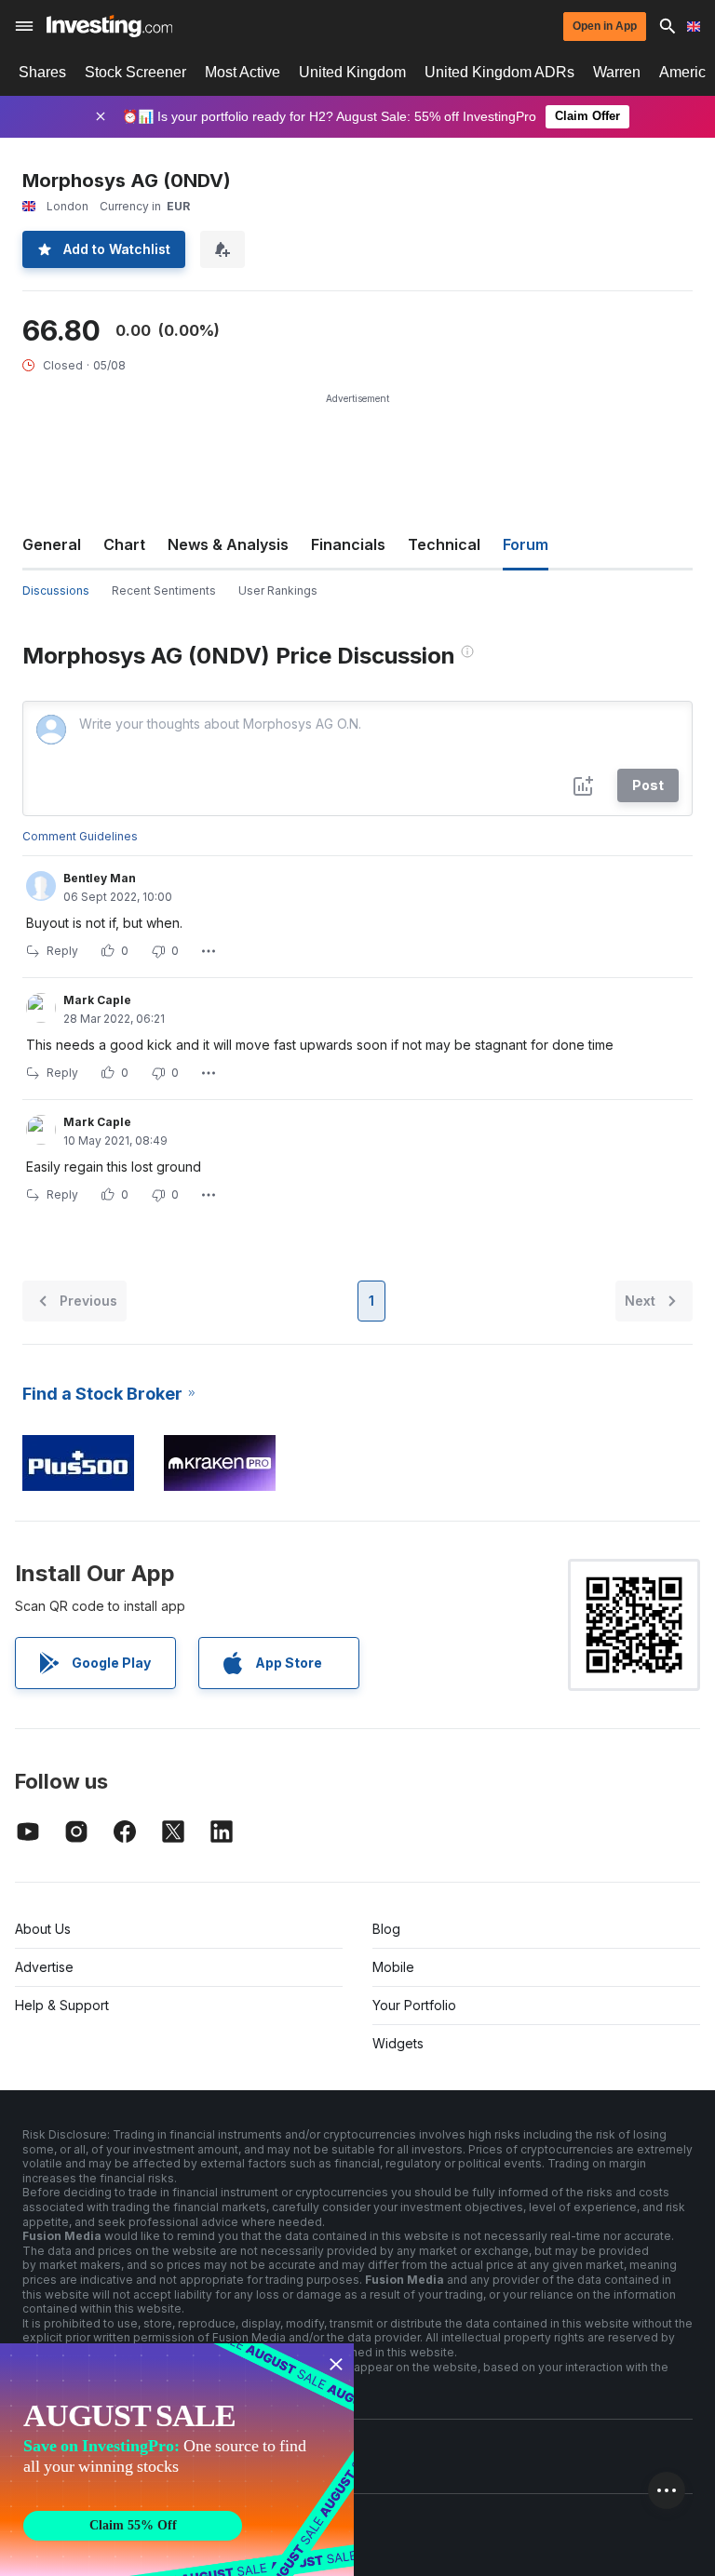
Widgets (398, 2043)
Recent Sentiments (164, 590)
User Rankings (278, 590)
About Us (43, 1929)
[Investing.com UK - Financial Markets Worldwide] (109, 26)
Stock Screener (135, 72)
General (52, 544)
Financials (348, 544)
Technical (444, 544)
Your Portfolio (414, 2005)
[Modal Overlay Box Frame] (177, 2460)
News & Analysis (228, 544)
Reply (62, 951)
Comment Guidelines (80, 836)
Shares (42, 72)
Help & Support (62, 2005)
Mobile (393, 1967)
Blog (386, 1929)
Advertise (44, 1967)
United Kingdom (352, 72)
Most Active (243, 72)
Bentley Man (100, 878)
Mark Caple (97, 1000)
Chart (124, 544)
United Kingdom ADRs (499, 72)
